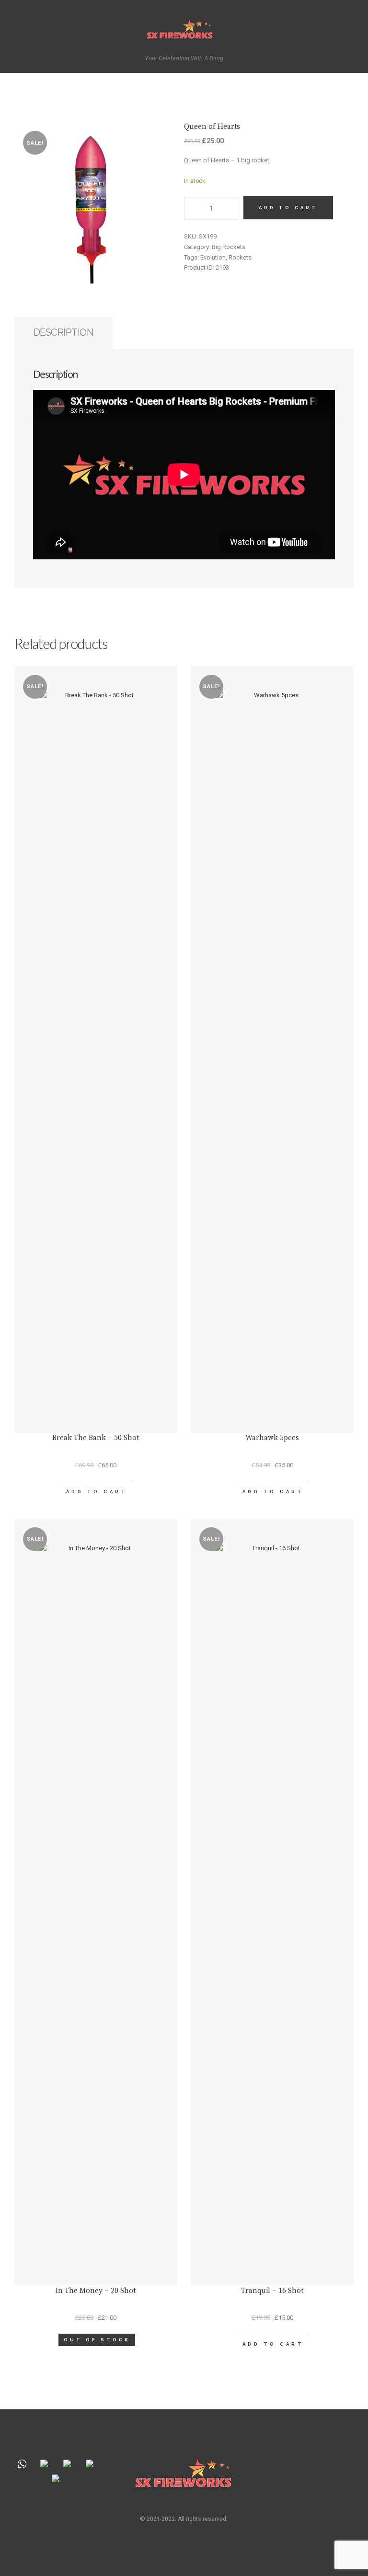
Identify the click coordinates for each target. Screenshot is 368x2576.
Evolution (213, 257)
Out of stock (97, 2340)
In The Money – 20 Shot (96, 2291)
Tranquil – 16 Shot (272, 2291)
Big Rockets (229, 247)
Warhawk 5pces (272, 1438)
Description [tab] (64, 332)
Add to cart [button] (97, 1492)
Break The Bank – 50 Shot (96, 1438)
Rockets (240, 257)
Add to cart (288, 208)
